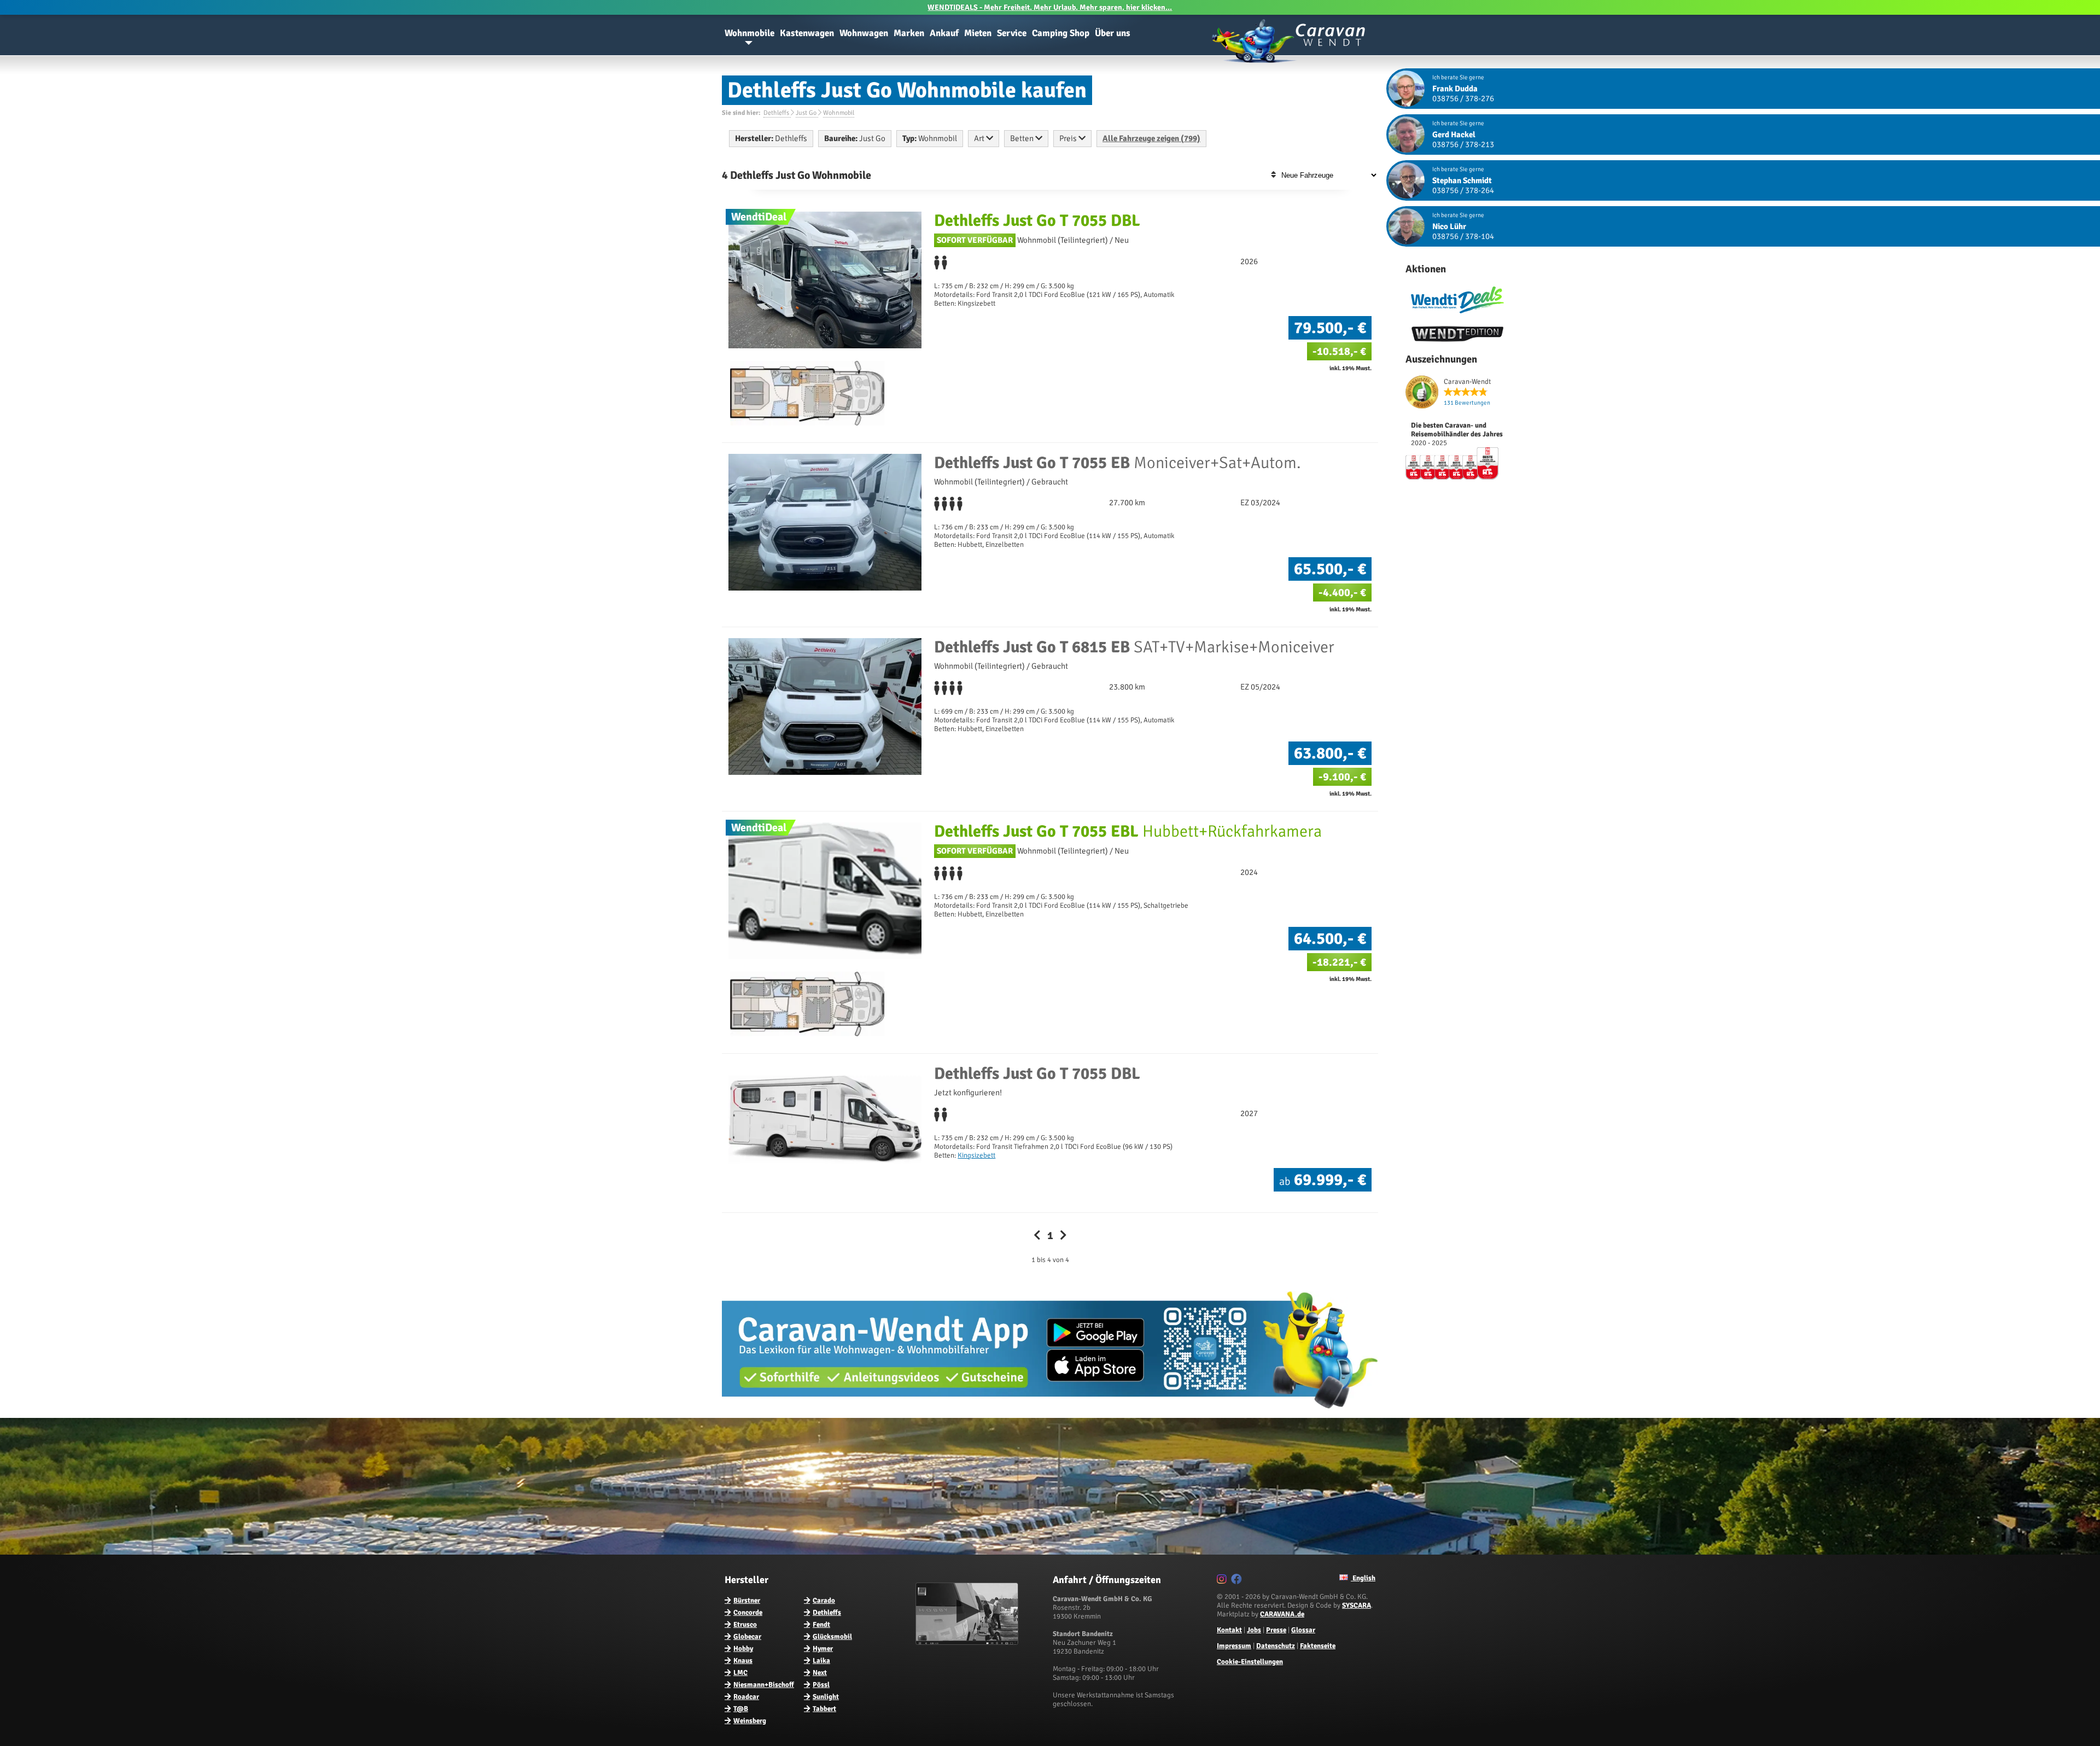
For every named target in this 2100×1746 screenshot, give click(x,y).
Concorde (748, 1613)
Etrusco (745, 1625)
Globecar (747, 1637)
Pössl (821, 1685)
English (1363, 1578)
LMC (740, 1673)
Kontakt (1229, 1630)
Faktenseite (1318, 1646)
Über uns (1113, 33)
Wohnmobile (749, 33)
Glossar (1303, 1630)
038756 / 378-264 (1463, 190)
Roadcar (746, 1697)
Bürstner (747, 1601)
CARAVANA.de (1282, 1614)
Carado (824, 1601)
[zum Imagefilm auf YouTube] (968, 1643)
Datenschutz (1276, 1646)
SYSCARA (1357, 1605)
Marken (909, 33)
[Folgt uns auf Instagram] (1223, 1581)
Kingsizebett (976, 1155)
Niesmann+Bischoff (764, 1685)
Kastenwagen (807, 33)
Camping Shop (1061, 33)
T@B (741, 1709)
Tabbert (824, 1709)
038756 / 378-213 (1463, 144)
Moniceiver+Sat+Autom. (1118, 463)
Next (820, 1673)
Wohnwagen (864, 33)
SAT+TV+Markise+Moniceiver (1134, 647)
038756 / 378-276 (1463, 98)
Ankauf (944, 33)
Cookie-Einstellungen (1250, 1662)
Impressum (1234, 1646)
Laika (821, 1661)
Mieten (978, 33)
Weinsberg (750, 1721)
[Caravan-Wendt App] (1050, 1412)
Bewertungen (1467, 403)
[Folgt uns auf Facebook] (1238, 1581)
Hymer (823, 1649)
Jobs (1254, 1630)
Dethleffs (827, 1613)
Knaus (743, 1661)
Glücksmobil (832, 1637)
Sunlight (826, 1697)
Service (1012, 33)
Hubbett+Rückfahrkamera (1128, 831)
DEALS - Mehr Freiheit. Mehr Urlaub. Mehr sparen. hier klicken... (1050, 7)
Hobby (743, 1649)
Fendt (821, 1625)
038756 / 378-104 (1463, 236)
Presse (1276, 1630)
